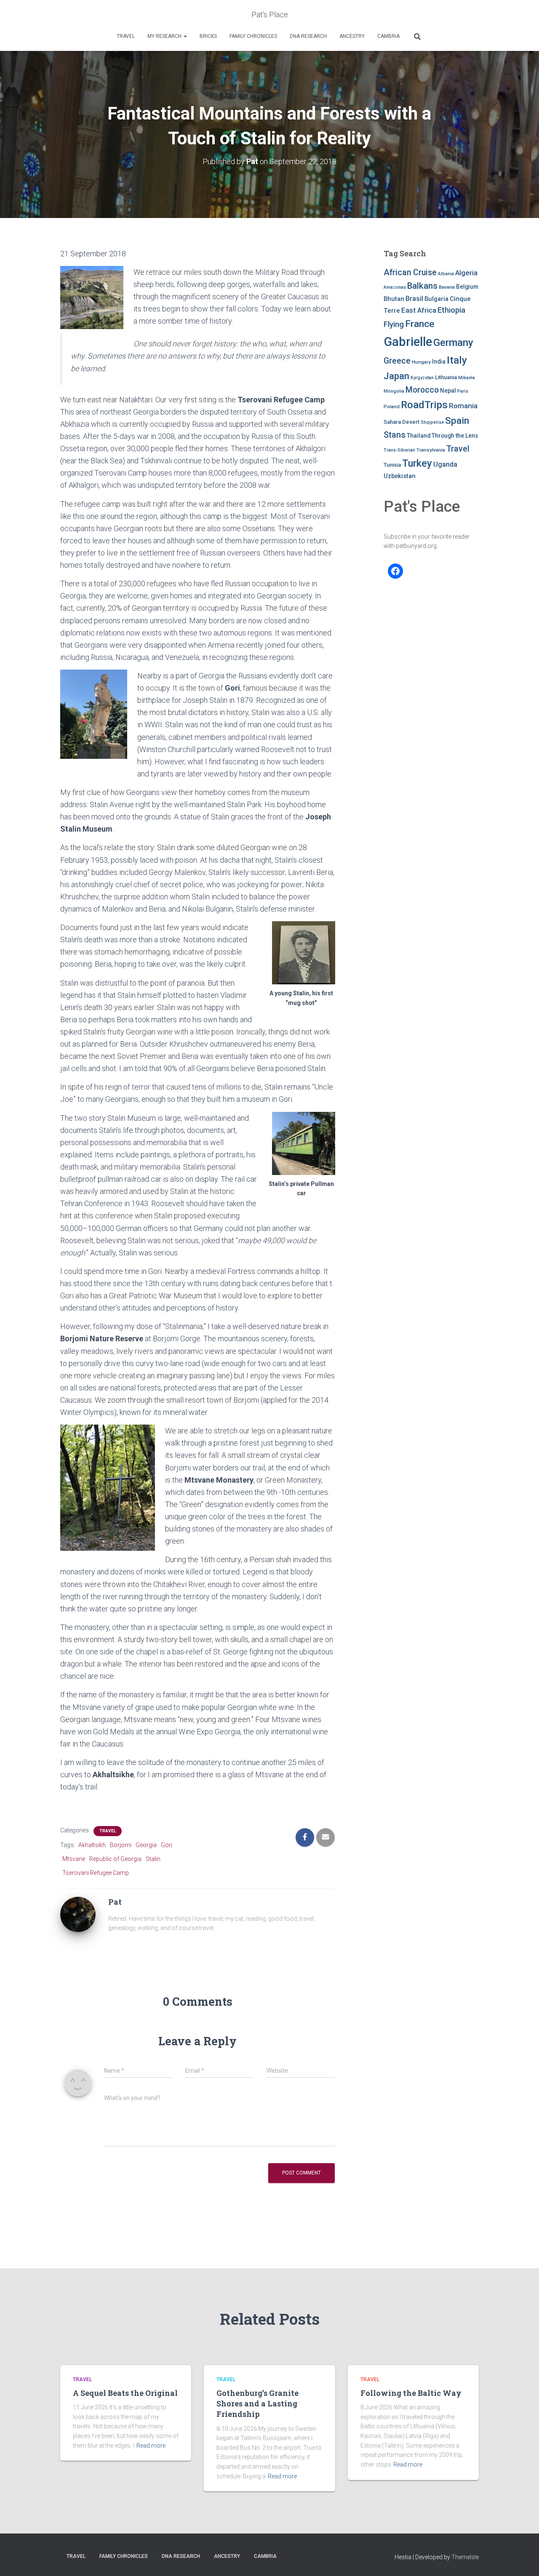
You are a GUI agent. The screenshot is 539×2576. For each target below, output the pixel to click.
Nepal (448, 391)
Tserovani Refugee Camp (96, 1873)
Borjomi (121, 1845)
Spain (457, 421)
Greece (397, 361)
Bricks (208, 36)
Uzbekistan (400, 476)
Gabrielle (408, 342)
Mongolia (394, 391)
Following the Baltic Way (411, 2393)
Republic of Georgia (115, 1859)
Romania (463, 406)
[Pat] (78, 1914)
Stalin (153, 1859)
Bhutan (394, 299)
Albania (446, 274)
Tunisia (392, 465)
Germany (453, 343)
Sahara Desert (402, 422)
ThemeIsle (465, 2557)
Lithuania (446, 377)
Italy (457, 360)
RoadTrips (424, 405)
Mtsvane (74, 1859)
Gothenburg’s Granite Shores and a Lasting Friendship (257, 2403)
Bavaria (447, 287)
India (439, 362)
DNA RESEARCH (308, 36)
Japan (396, 376)
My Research (165, 36)
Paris (463, 391)
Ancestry (352, 36)
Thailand (419, 436)
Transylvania (431, 450)
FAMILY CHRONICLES (253, 36)
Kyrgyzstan (422, 378)
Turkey (417, 463)
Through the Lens (455, 436)
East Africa (419, 310)
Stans (395, 435)
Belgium (467, 287)
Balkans (422, 286)
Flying (394, 324)
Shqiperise (432, 422)
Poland (392, 407)
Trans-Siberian (399, 450)
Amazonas (395, 287)
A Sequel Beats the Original (125, 2393)
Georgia (146, 1845)
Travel (126, 36)
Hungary (421, 362)
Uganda (445, 464)
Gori (167, 1845)
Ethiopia (451, 310)
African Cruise (410, 272)
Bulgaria (436, 299)
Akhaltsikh (92, 1845)
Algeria (466, 273)
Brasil (414, 299)
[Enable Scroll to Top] (522, 2559)
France (420, 324)
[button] (185, 36)
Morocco (422, 390)
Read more (151, 2446)
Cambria (388, 36)
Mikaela (467, 378)
